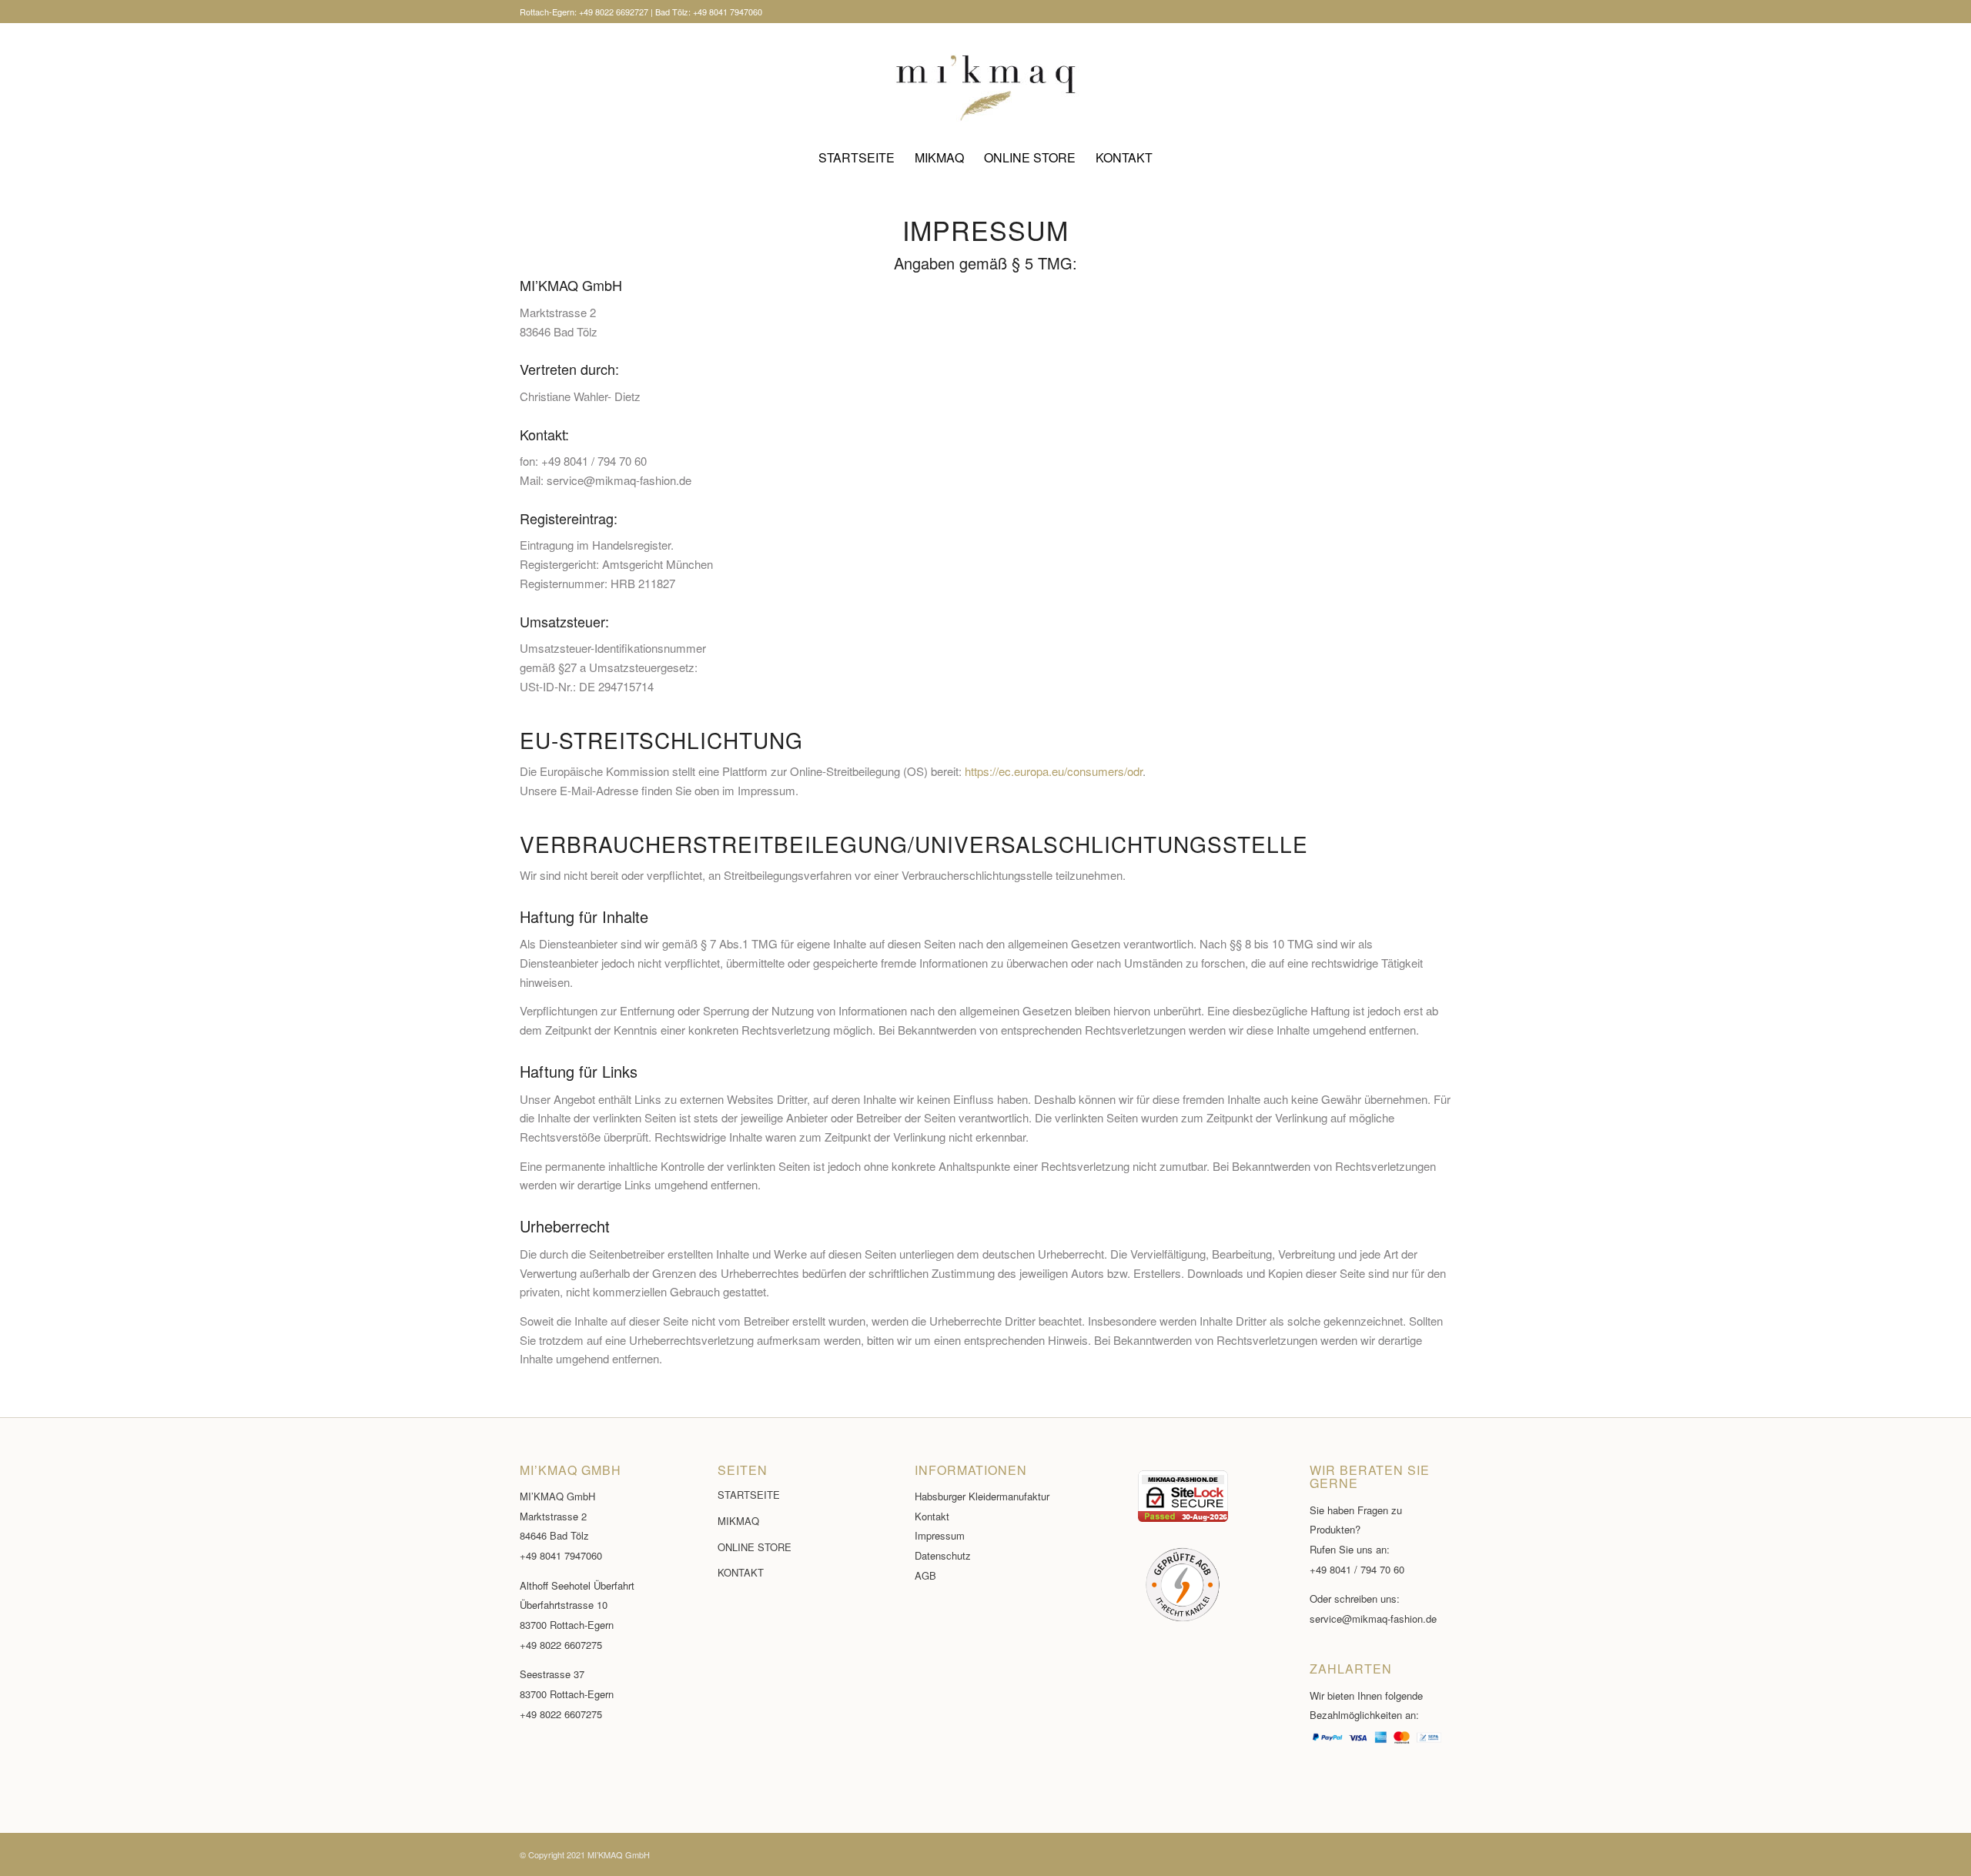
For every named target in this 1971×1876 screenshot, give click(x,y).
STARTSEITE (749, 1495)
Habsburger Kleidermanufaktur (982, 1496)
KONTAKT (741, 1572)
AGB (925, 1575)
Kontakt (932, 1516)
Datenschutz (943, 1555)
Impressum (940, 1535)
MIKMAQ (738, 1521)
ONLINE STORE (755, 1547)
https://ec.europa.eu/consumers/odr (1054, 771)
